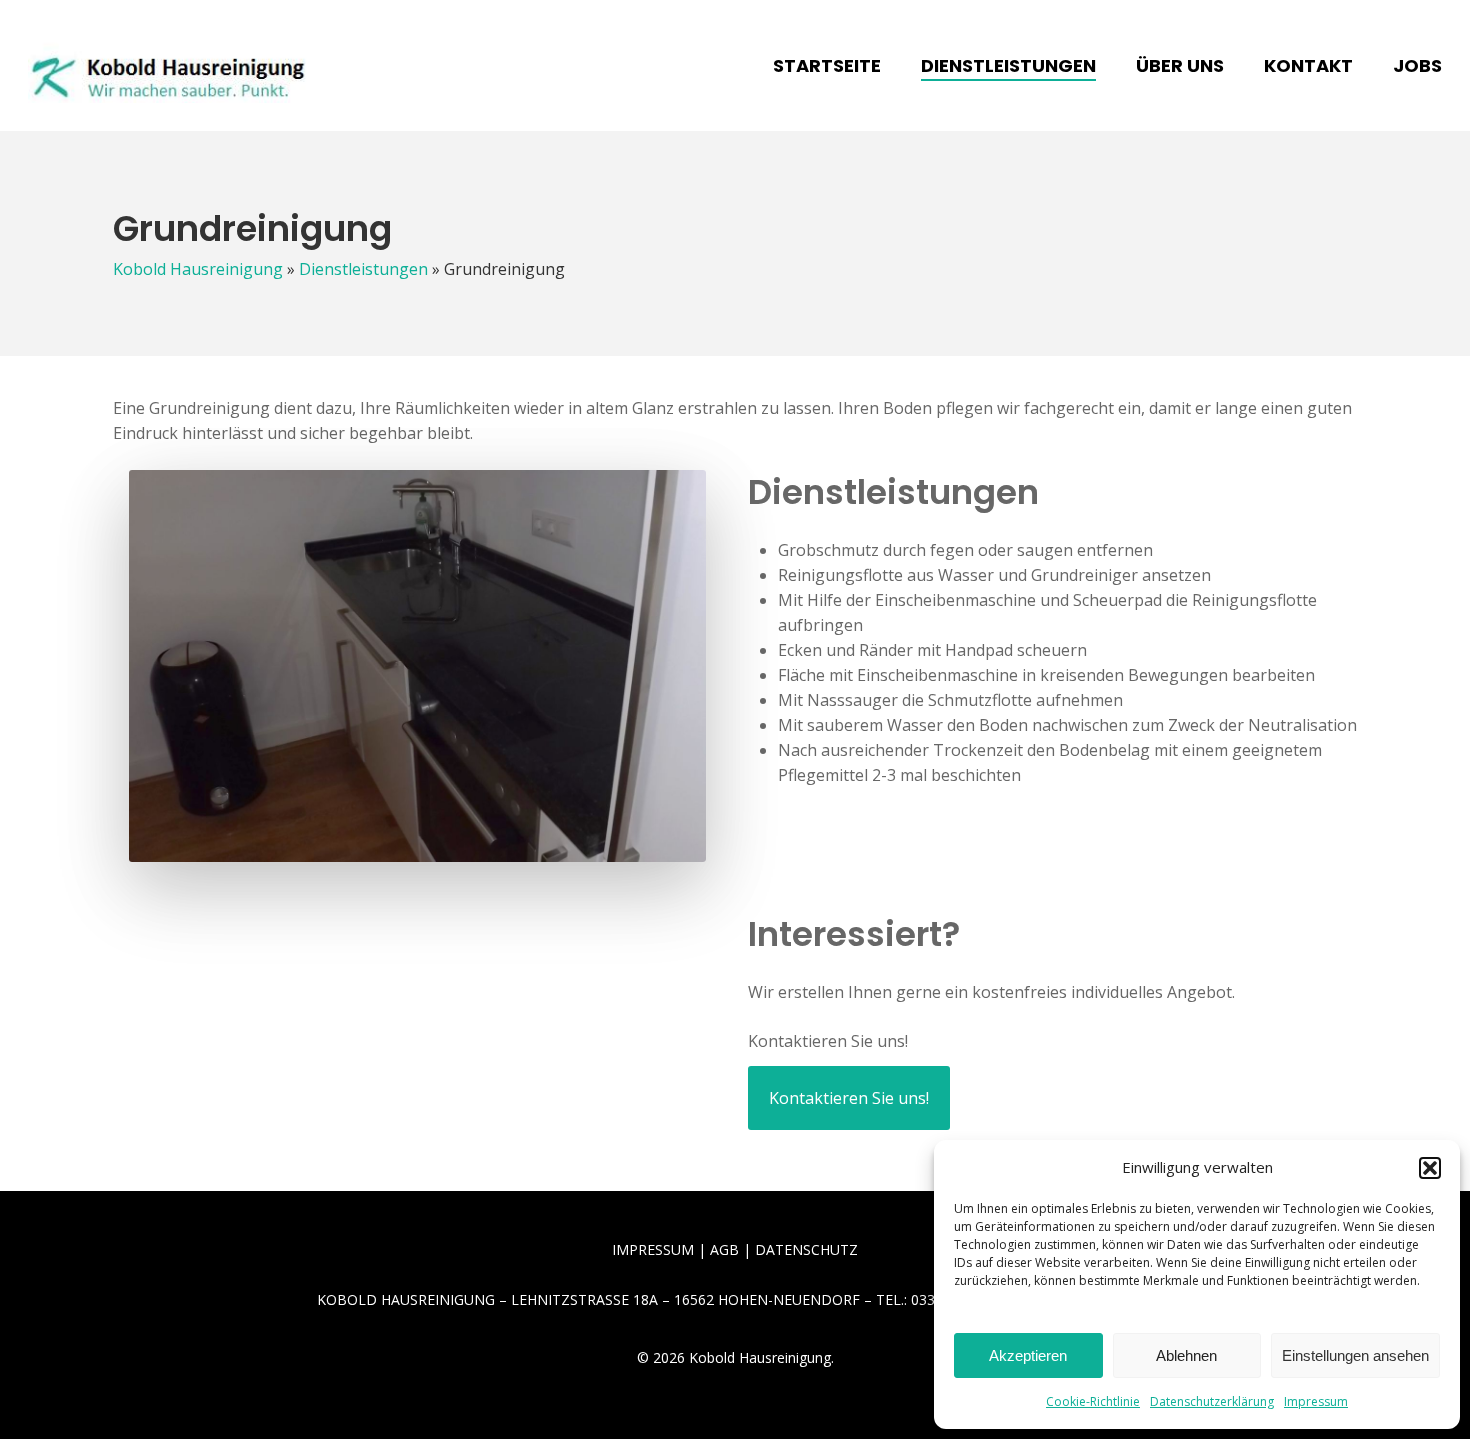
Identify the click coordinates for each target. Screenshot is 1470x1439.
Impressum (1316, 1401)
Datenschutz (806, 1249)
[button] (1430, 1168)
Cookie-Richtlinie (1093, 1401)
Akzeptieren (1028, 1355)
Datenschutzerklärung (1212, 1401)
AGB (724, 1249)
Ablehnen (1186, 1355)
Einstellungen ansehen (1355, 1355)
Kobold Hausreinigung (198, 269)
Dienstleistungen (363, 269)
